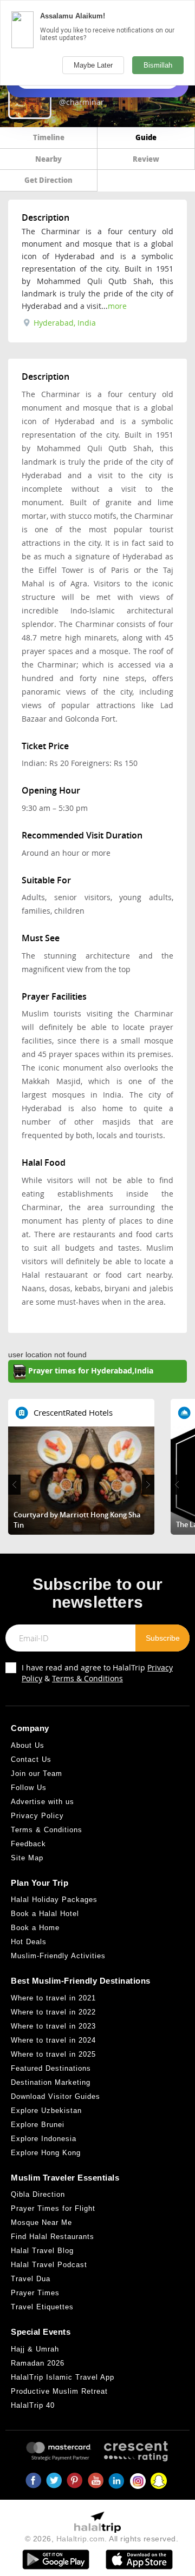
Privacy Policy (37, 1816)
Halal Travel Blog (42, 2251)
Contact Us (31, 1759)
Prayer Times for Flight (53, 2208)
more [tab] (117, 306)
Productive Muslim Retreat (59, 2391)
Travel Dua (31, 2279)
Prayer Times (35, 2293)
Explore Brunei (38, 2125)
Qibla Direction (38, 2194)
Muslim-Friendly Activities (58, 1956)
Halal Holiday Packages (54, 1900)
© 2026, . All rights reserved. (102, 2539)
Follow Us (29, 1788)
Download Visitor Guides (56, 2096)
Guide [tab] (146, 137)
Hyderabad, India (64, 323)
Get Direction (48, 180)
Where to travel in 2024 (53, 2040)
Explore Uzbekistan (46, 2111)
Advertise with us (43, 1802)
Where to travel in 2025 (53, 2054)
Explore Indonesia (44, 2139)
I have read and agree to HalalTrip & (97, 1673)
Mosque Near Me (41, 2222)
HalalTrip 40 (33, 2405)
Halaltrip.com (81, 2539)
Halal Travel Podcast (49, 2265)
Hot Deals (29, 1942)
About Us (28, 1745)
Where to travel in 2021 (53, 1998)
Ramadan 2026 (38, 2363)
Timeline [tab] (49, 137)
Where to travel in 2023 (53, 2026)
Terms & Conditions (87, 1678)
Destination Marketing (51, 2082)
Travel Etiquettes (42, 2307)
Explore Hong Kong (46, 2153)
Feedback (28, 1844)
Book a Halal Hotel (45, 1914)
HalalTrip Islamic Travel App (63, 2377)
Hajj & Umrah (35, 2349)
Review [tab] (146, 159)
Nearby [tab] (48, 159)
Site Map (27, 1858)
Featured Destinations (51, 2068)
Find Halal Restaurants (53, 2237)
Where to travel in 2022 (53, 2012)
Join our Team (37, 1774)
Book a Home (35, 1928)
